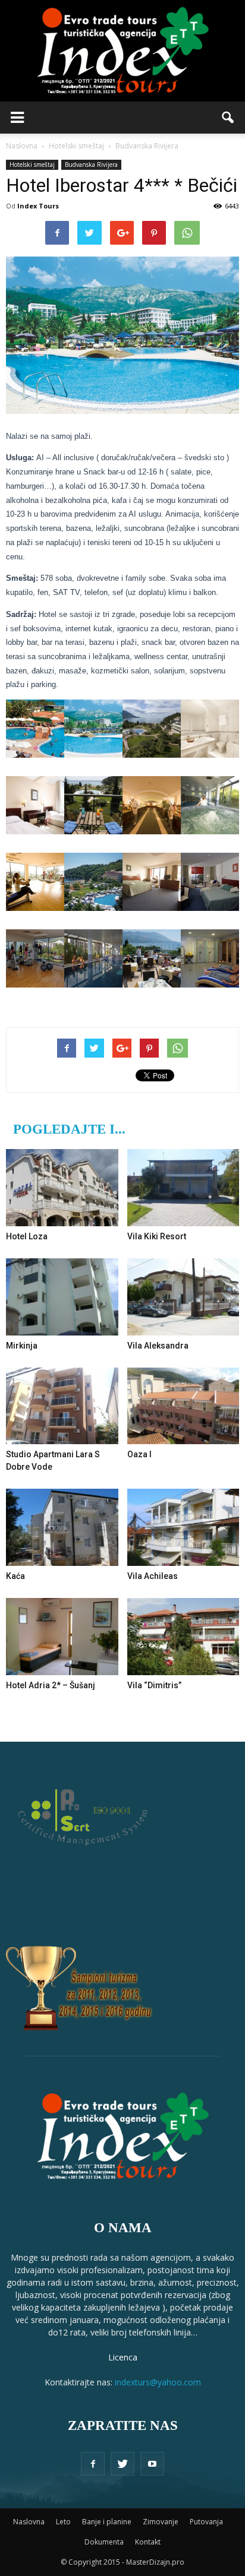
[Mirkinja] (62, 1297)
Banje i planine (107, 2522)
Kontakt (148, 2542)
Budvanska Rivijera (91, 164)
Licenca (123, 2357)
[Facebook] (93, 2464)
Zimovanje (161, 2522)
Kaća (15, 1576)
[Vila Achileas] (183, 1527)
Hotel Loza (27, 1236)
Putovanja (206, 2522)
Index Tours (38, 206)
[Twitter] (122, 2464)
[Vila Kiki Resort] (183, 1188)
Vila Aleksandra (158, 1346)
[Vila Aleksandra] (183, 1297)
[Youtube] (152, 2464)
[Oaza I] (183, 1406)
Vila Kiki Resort (157, 1236)
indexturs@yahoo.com (158, 2382)
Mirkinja (22, 1346)
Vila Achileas (153, 1576)
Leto (63, 2522)
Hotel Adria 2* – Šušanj (51, 1685)
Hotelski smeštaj (32, 164)
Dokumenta (104, 2542)
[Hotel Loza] (62, 1188)
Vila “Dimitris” (154, 1685)
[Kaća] (62, 1527)
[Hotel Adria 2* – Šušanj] (62, 1637)
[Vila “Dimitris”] (183, 1637)
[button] (228, 118)
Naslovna (29, 2522)
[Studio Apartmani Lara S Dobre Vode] (62, 1406)
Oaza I (139, 1454)
